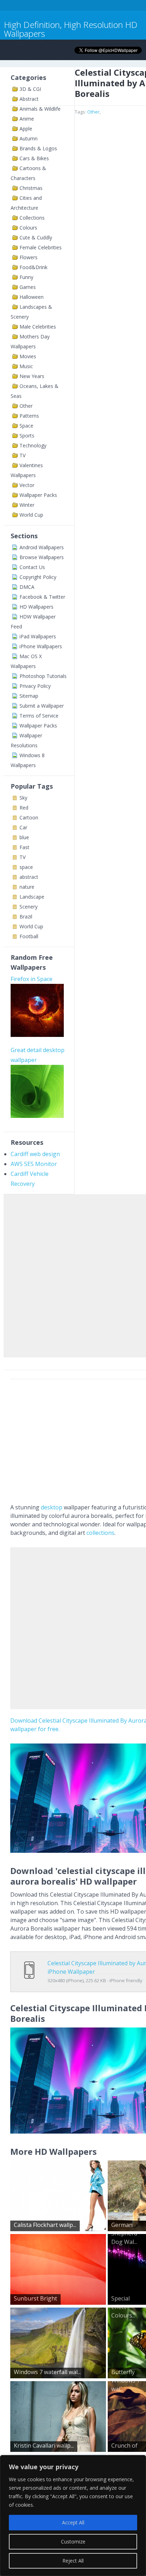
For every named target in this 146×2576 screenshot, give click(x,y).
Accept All (73, 2522)
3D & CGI (30, 89)
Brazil (26, 916)
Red (24, 808)
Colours (28, 228)
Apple (26, 129)
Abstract (29, 99)
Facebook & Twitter (42, 597)
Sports (27, 436)
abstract (29, 877)
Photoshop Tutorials (43, 676)
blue (24, 837)
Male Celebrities (38, 327)
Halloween (32, 297)
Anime (27, 119)
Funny (26, 277)
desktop (52, 1507)
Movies (28, 356)
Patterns (29, 416)
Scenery (29, 907)
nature (27, 887)
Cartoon (29, 817)
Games (28, 287)
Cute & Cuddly (36, 237)
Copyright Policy (38, 577)
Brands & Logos (38, 148)
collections (100, 1533)
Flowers (29, 257)
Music (26, 366)
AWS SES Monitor (34, 1164)
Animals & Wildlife (40, 109)
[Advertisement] (73, 1274)
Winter (27, 505)
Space (26, 426)
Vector (27, 485)
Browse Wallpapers (42, 557)
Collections (32, 218)
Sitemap (29, 696)
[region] (73, 2516)
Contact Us (32, 567)
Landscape (32, 897)
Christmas (31, 188)
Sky (23, 798)
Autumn (29, 138)
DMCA (27, 587)
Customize (73, 2542)
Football (29, 936)
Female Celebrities (41, 247)
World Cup (31, 515)
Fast (24, 847)
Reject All (73, 2561)
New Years (32, 376)
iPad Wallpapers (38, 636)
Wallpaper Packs (38, 495)
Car (23, 827)
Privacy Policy (35, 686)
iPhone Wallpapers (41, 646)
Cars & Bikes (34, 158)
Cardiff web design (35, 1154)
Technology (33, 445)
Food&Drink (33, 267)
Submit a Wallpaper (42, 706)
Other (26, 406)
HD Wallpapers (36, 607)
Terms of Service (39, 716)
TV (23, 455)
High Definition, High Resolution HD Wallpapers (71, 29)
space (26, 867)
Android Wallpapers (42, 547)
